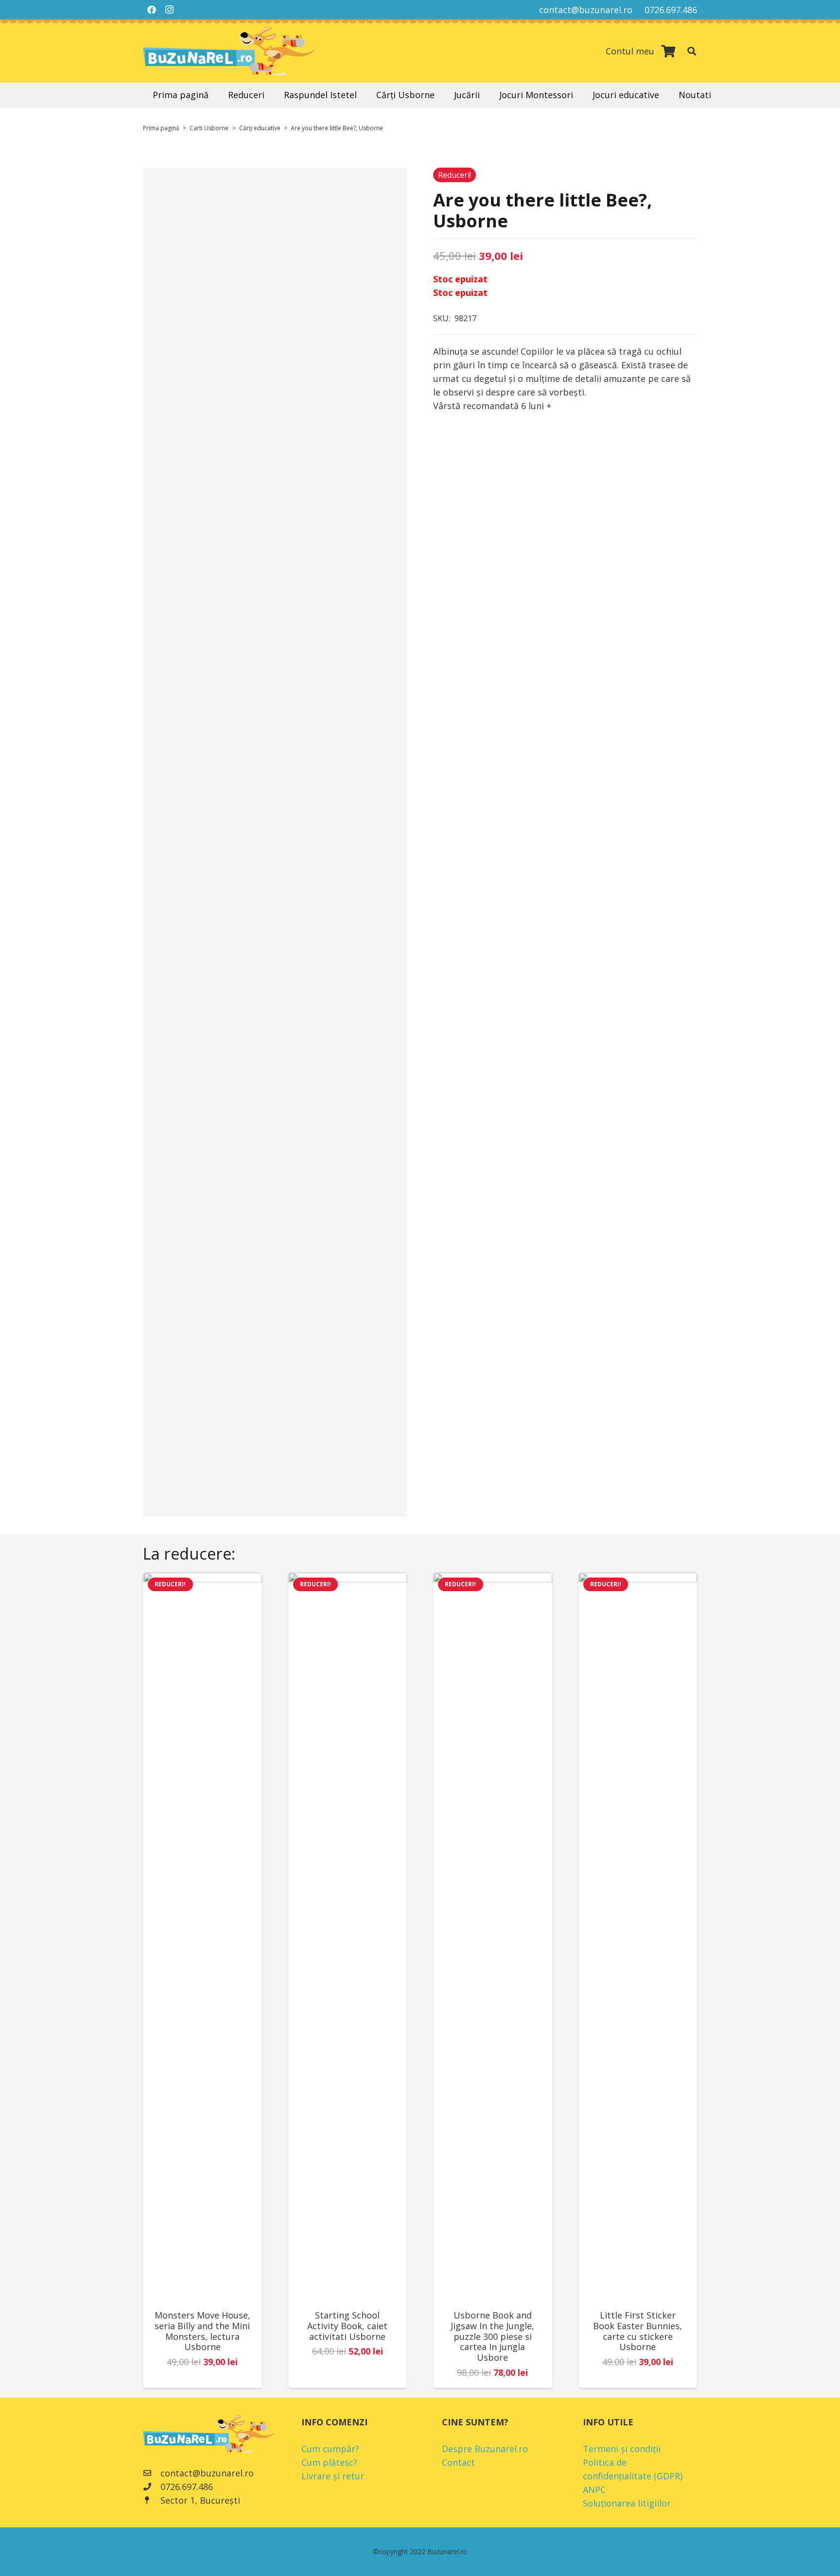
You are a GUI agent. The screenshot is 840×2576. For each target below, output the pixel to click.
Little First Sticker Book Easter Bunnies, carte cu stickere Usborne (638, 2331)
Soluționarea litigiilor (627, 2503)
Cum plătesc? (329, 2462)
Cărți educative (260, 128)
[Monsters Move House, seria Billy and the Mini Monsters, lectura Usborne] (202, 1937)
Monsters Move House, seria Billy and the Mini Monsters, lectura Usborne (202, 2331)
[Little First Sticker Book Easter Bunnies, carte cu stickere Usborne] (638, 1937)
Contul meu (630, 51)
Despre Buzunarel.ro (485, 2449)
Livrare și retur (333, 2476)
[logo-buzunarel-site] (229, 51)
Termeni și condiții (622, 2449)
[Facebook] (152, 10)
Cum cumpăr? (330, 2449)
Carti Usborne (209, 128)
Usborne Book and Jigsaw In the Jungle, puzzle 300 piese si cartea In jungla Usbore (492, 2336)
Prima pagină (161, 128)
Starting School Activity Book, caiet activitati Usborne (347, 2326)
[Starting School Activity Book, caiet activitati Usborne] (348, 1937)
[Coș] (668, 51)
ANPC (594, 2490)
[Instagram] (169, 10)
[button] (692, 51)
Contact (458, 2462)
